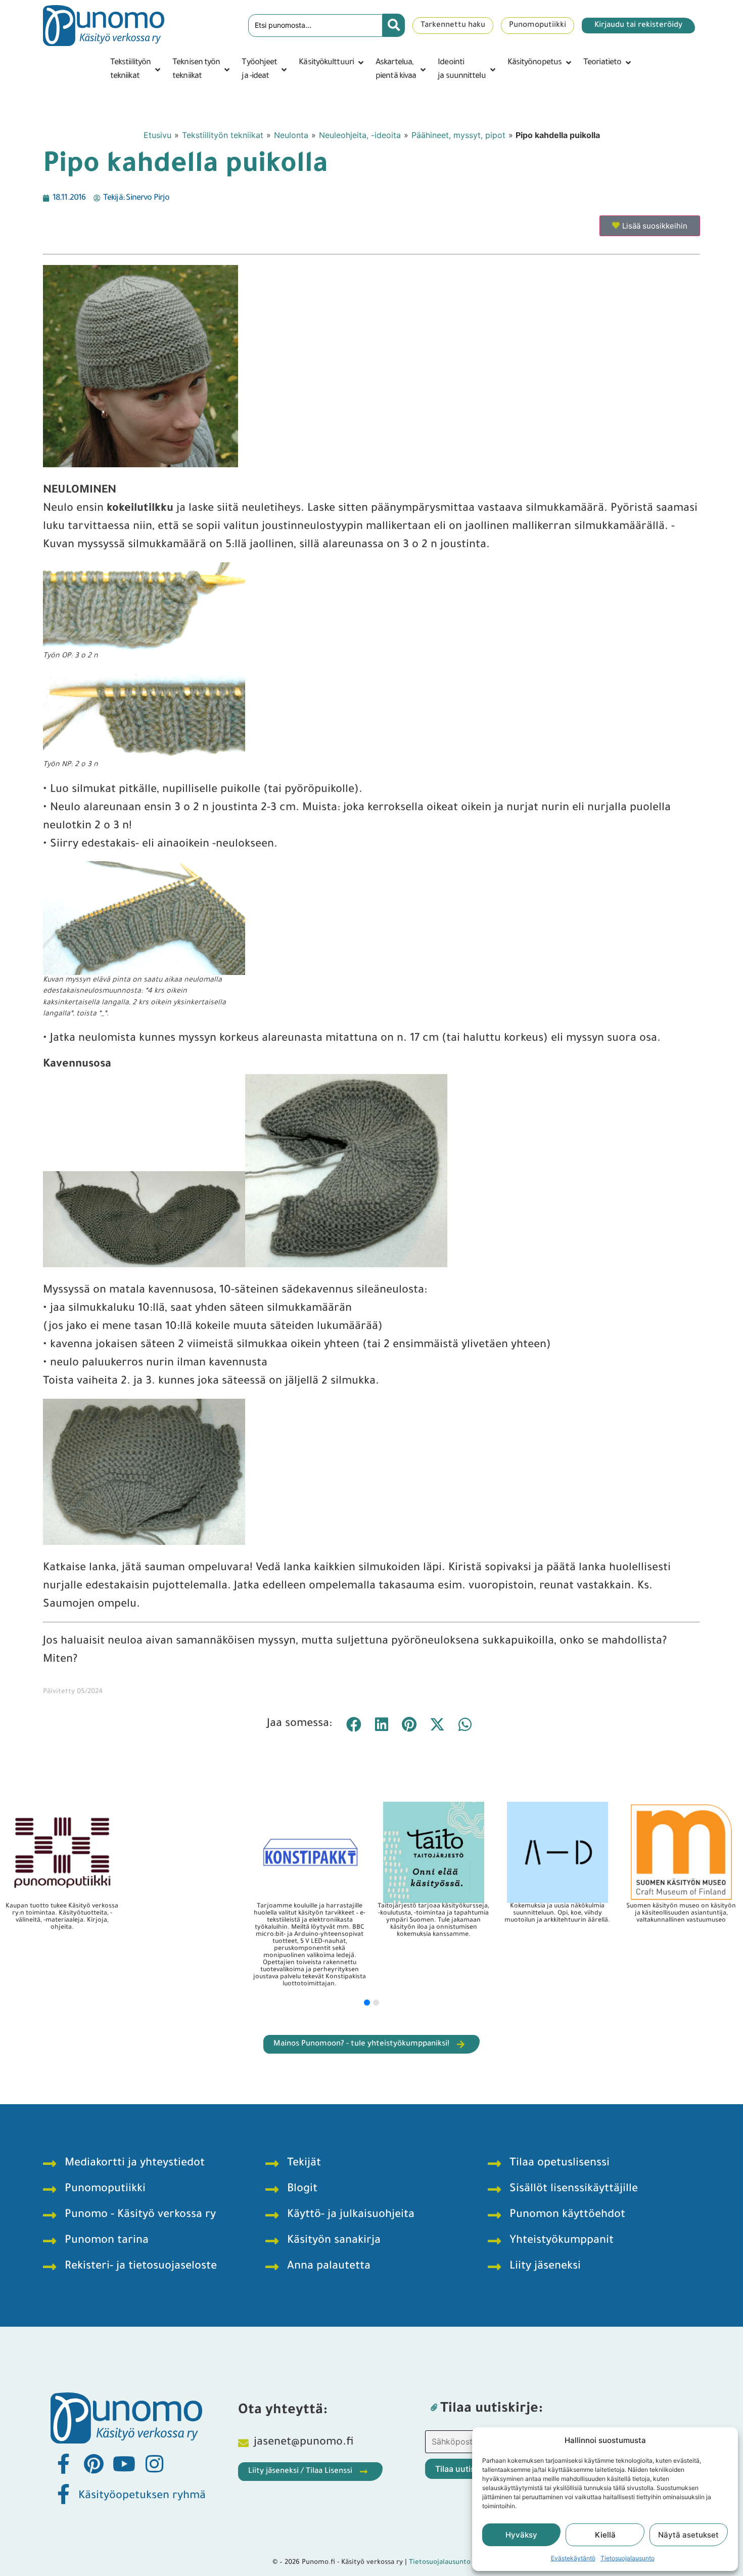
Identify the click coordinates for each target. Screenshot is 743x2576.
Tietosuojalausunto (628, 2558)
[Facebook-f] (63, 2464)
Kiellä (605, 2535)
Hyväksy (521, 2535)
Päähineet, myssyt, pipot (458, 135)
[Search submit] (394, 25)
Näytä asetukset (688, 2535)
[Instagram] (154, 2464)
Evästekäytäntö (573, 2558)
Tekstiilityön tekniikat (223, 135)
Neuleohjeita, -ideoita (360, 135)
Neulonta (291, 135)
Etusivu (157, 135)
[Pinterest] (94, 2464)
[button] (136, 70)
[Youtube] (124, 2464)
